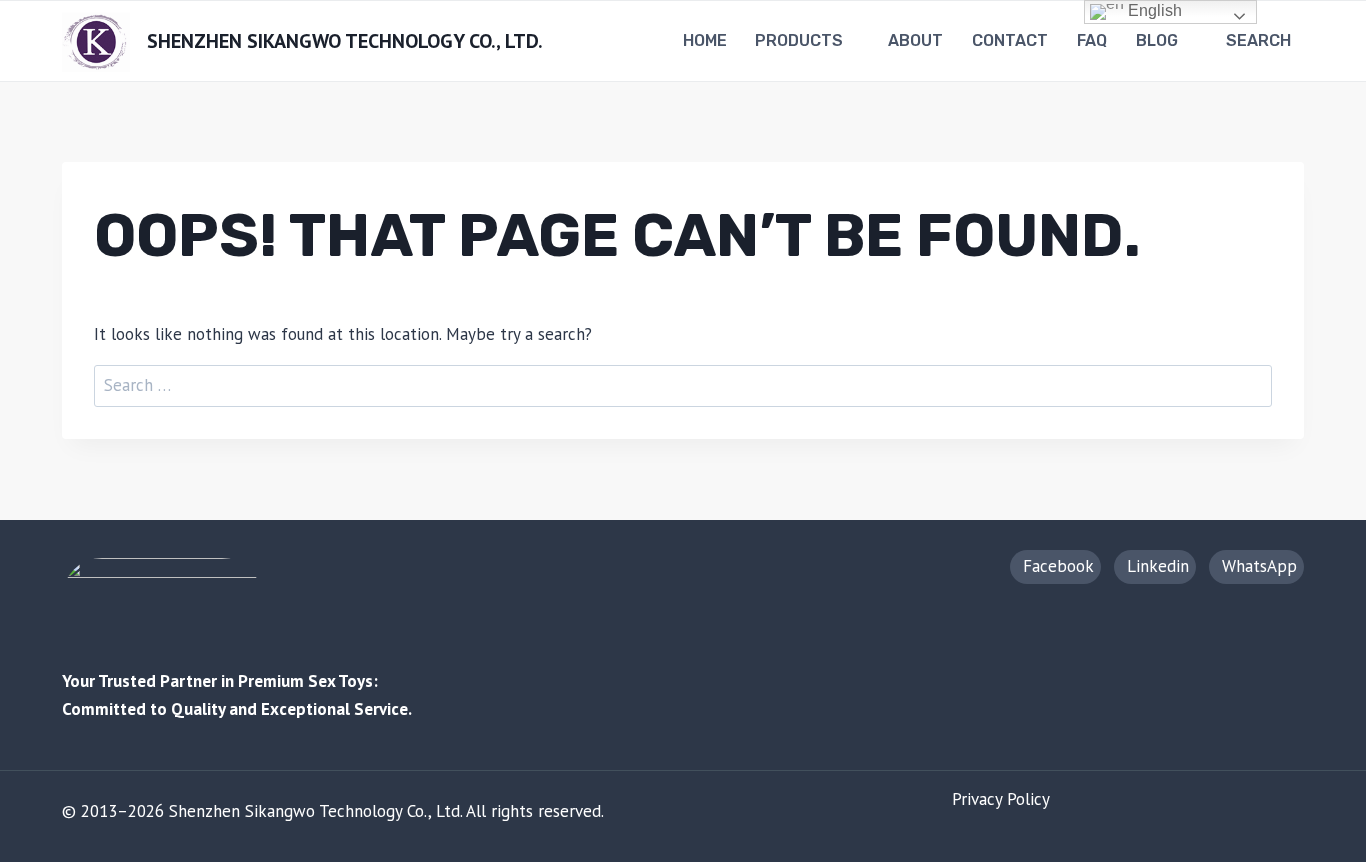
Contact (1010, 40)
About (915, 40)
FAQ (1092, 40)
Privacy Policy (1001, 799)
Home (705, 40)
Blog (1157, 40)
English (1153, 10)
